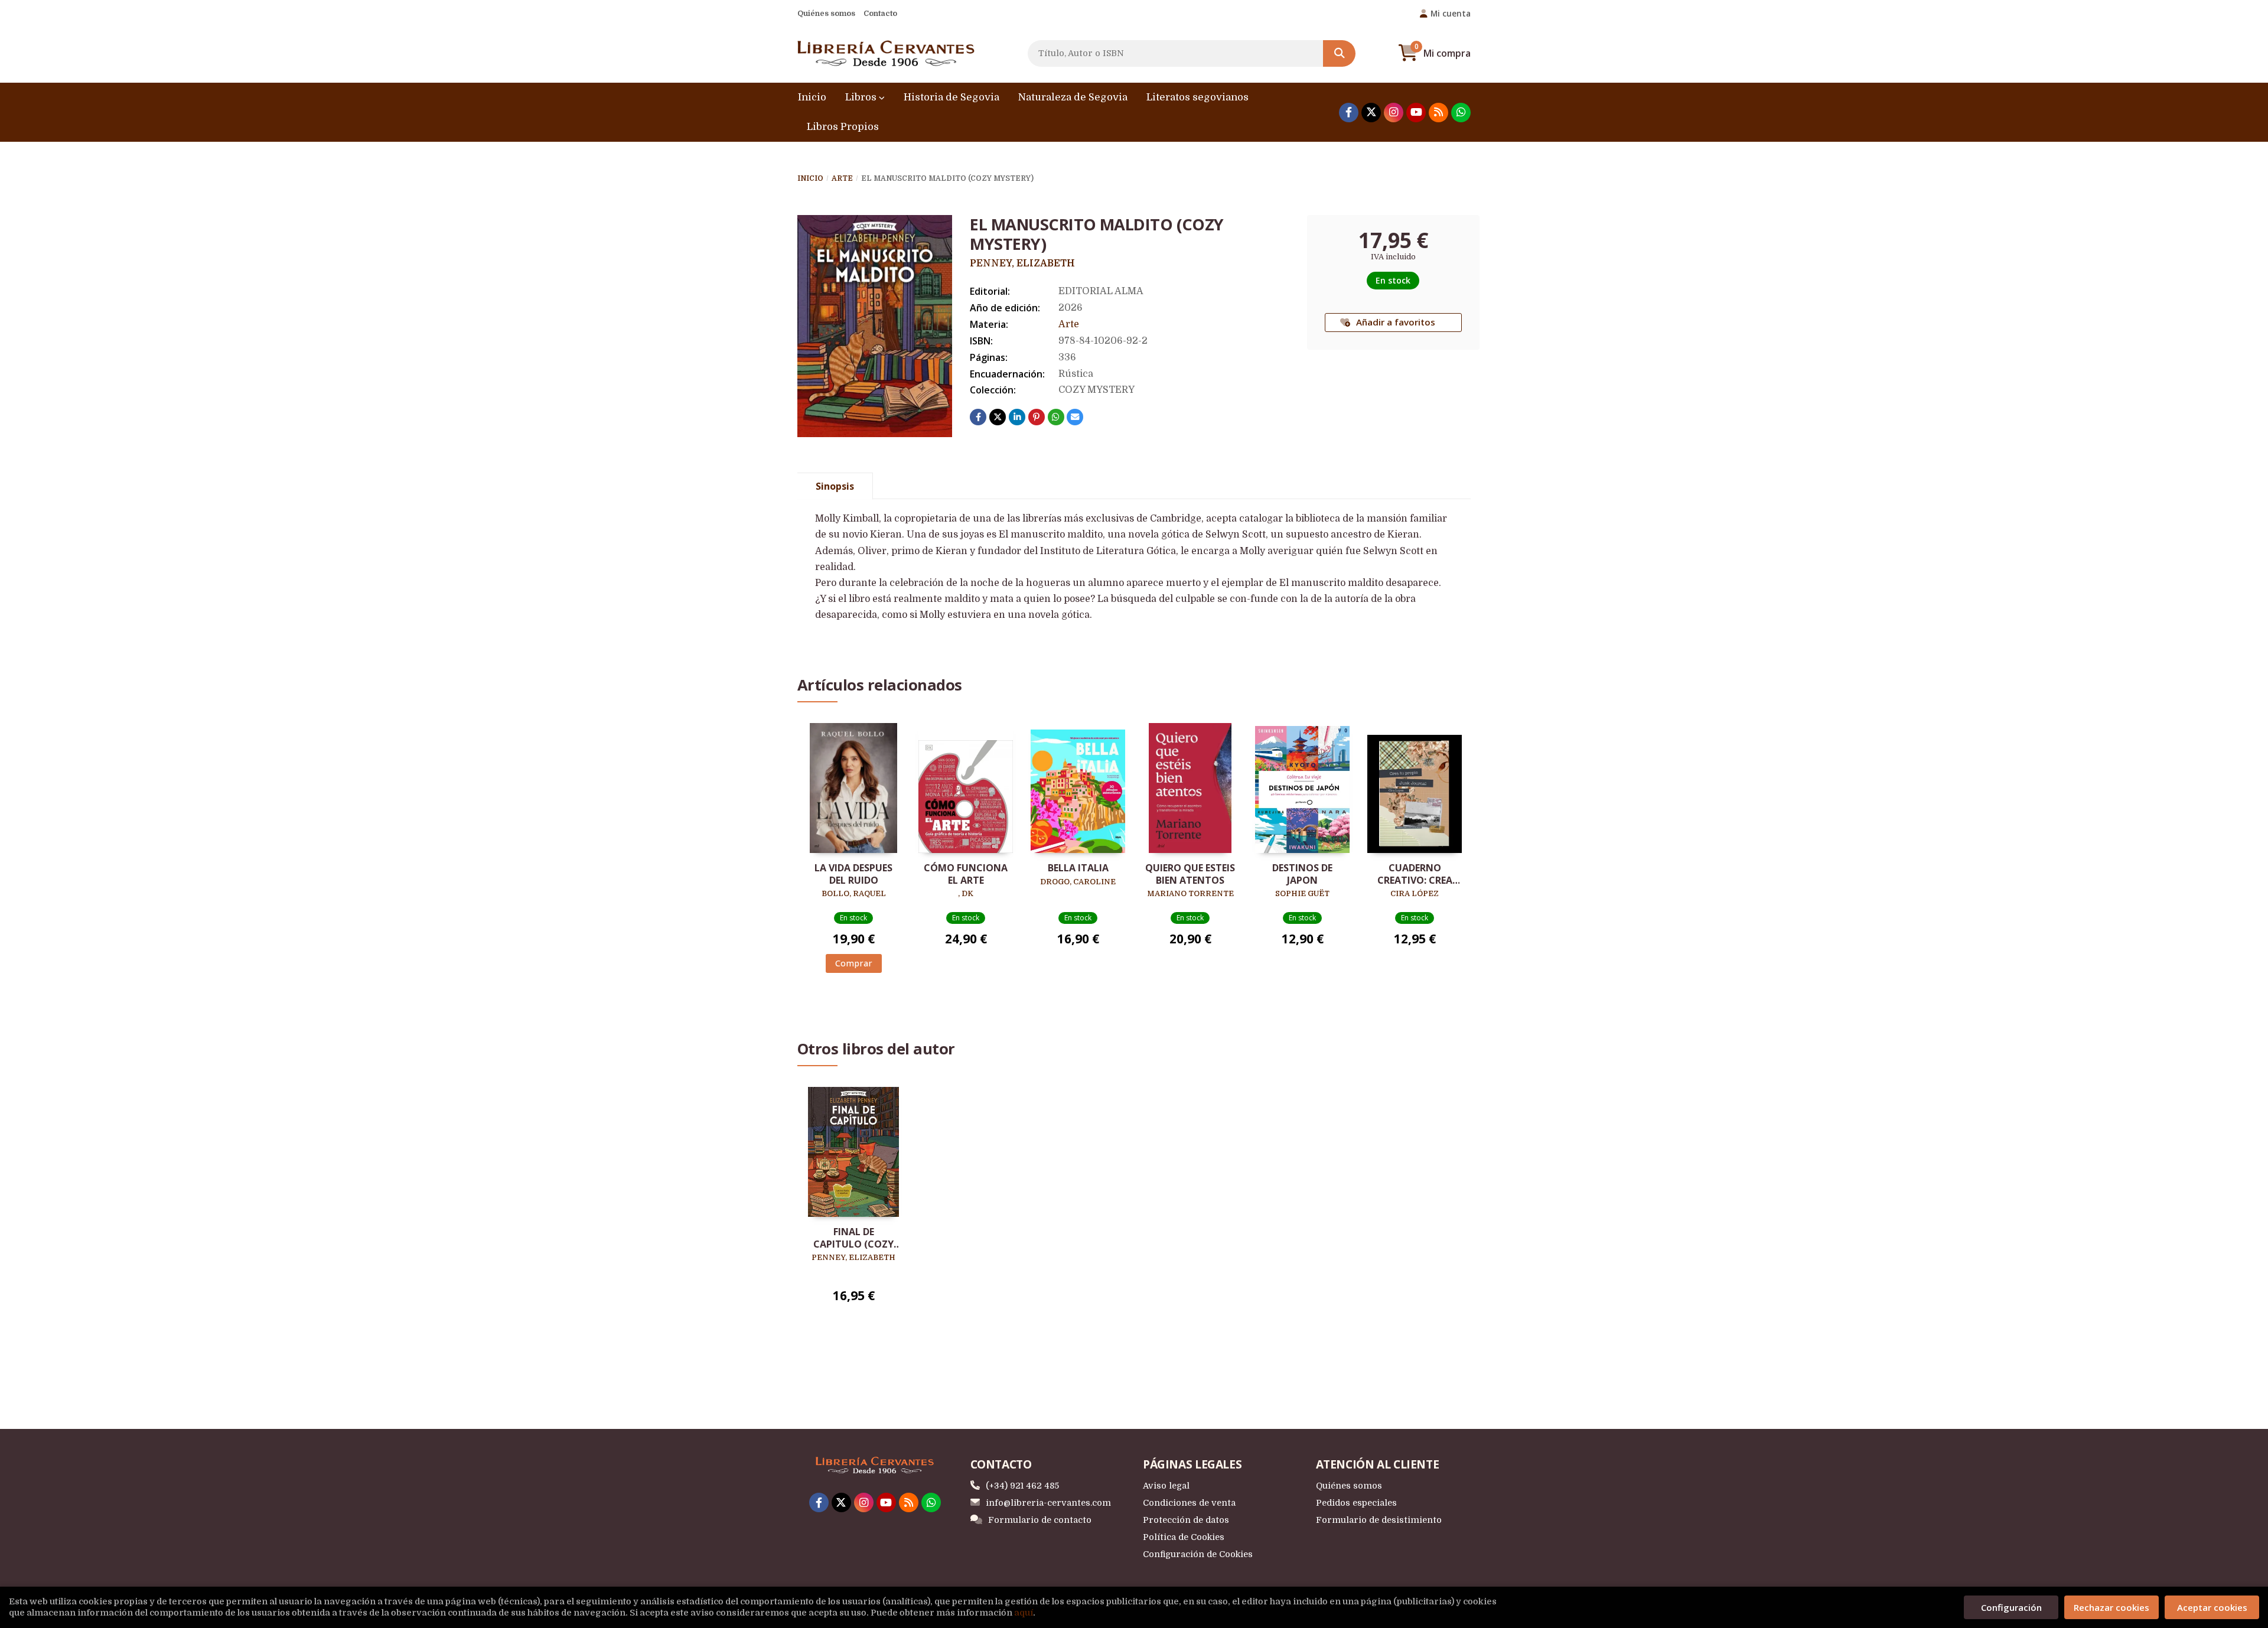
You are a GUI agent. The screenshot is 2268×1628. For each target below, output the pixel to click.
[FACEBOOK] (1349, 113)
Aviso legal (1166, 1486)
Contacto (880, 13)
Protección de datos (1186, 1520)
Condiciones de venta (1189, 1503)
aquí (1024, 1613)
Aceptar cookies (2212, 1607)
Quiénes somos (826, 13)
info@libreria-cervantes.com (1048, 1503)
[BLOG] (1438, 113)
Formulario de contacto (1040, 1520)
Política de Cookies (1184, 1537)
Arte (842, 178)
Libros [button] (862, 97)
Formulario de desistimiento (1379, 1520)
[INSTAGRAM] (1394, 113)
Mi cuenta (1451, 13)
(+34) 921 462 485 (1022, 1486)
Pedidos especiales (1356, 1503)
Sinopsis (835, 486)
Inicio (810, 178)
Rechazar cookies (2111, 1607)
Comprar (854, 963)
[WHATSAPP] (1461, 113)
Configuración (2011, 1607)
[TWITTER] (1371, 113)
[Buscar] (1339, 53)
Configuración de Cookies (1198, 1554)
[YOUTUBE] (1416, 113)
